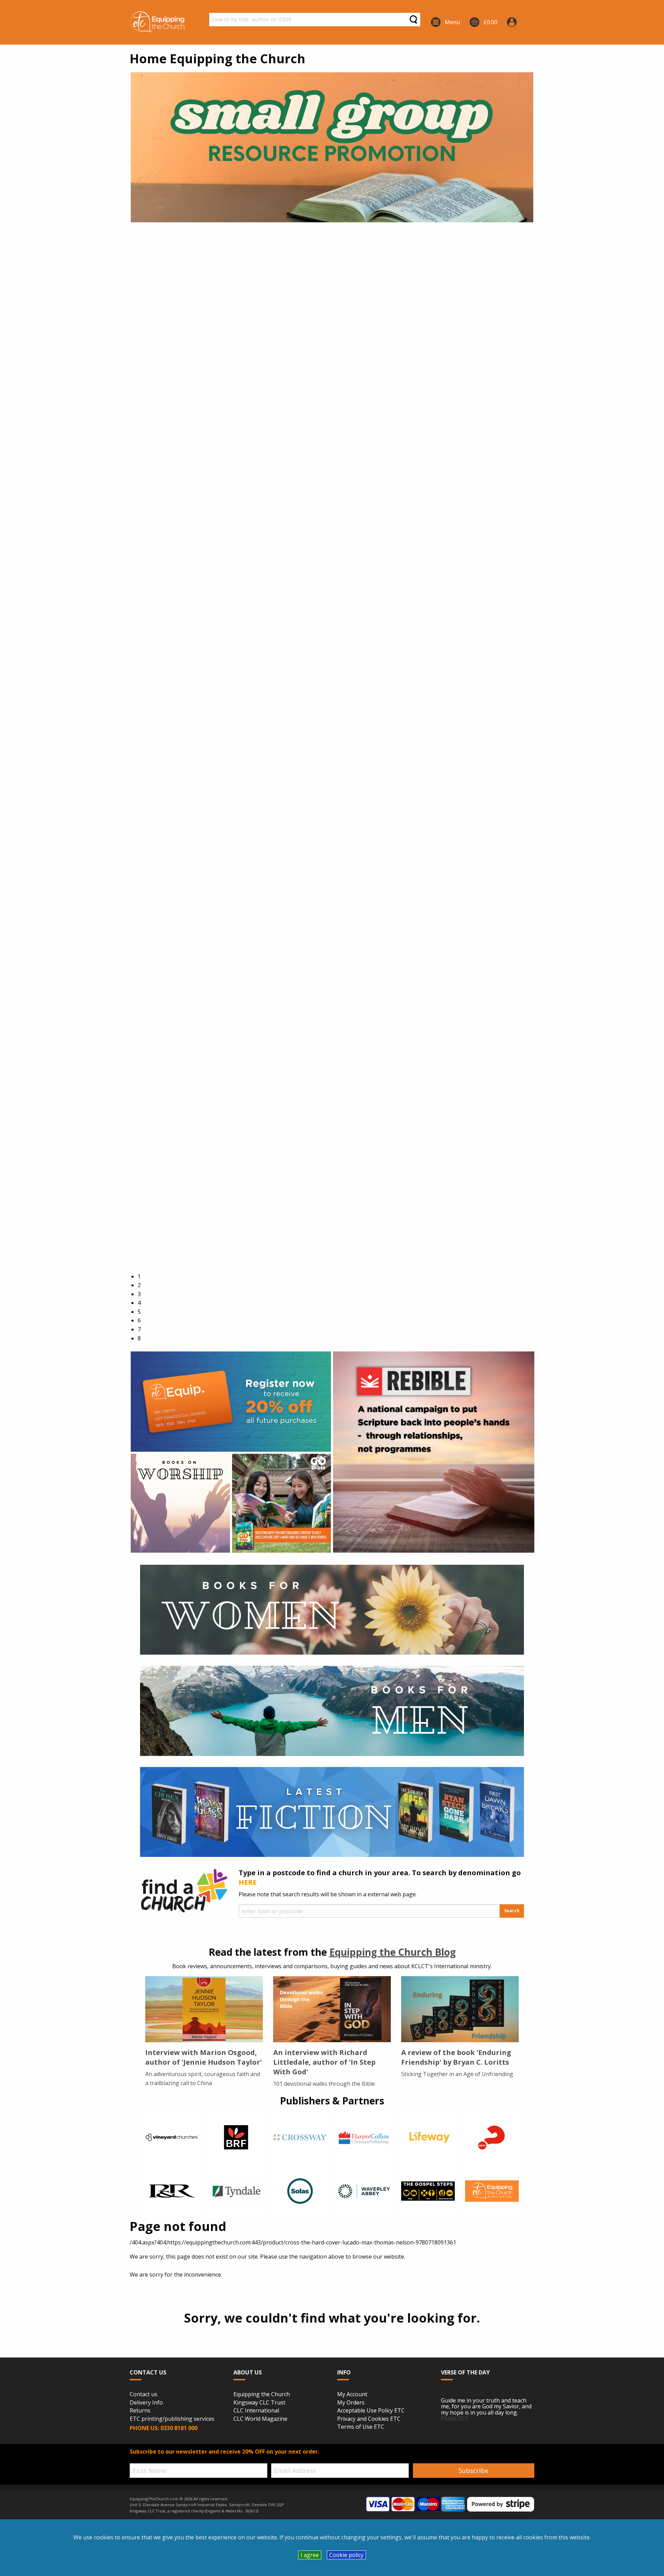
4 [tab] (139, 1303)
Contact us (144, 2394)
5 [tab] (139, 1312)
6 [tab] (139, 1320)
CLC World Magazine (260, 2419)
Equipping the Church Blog (393, 1952)
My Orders (351, 2403)
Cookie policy (346, 2555)
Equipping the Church (262, 2394)
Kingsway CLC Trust (259, 2403)
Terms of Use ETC (361, 2427)
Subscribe (473, 2471)
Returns (140, 2411)
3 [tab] (139, 1294)
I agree (310, 2555)
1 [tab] (139, 1276)
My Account (352, 2394)
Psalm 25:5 (455, 2418)
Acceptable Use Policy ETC (371, 2411)
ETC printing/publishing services (172, 2419)
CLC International (256, 2411)
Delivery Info (146, 2403)
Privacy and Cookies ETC (369, 2419)
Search (512, 1911)
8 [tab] (139, 1338)
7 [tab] (139, 1329)
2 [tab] (139, 1285)
